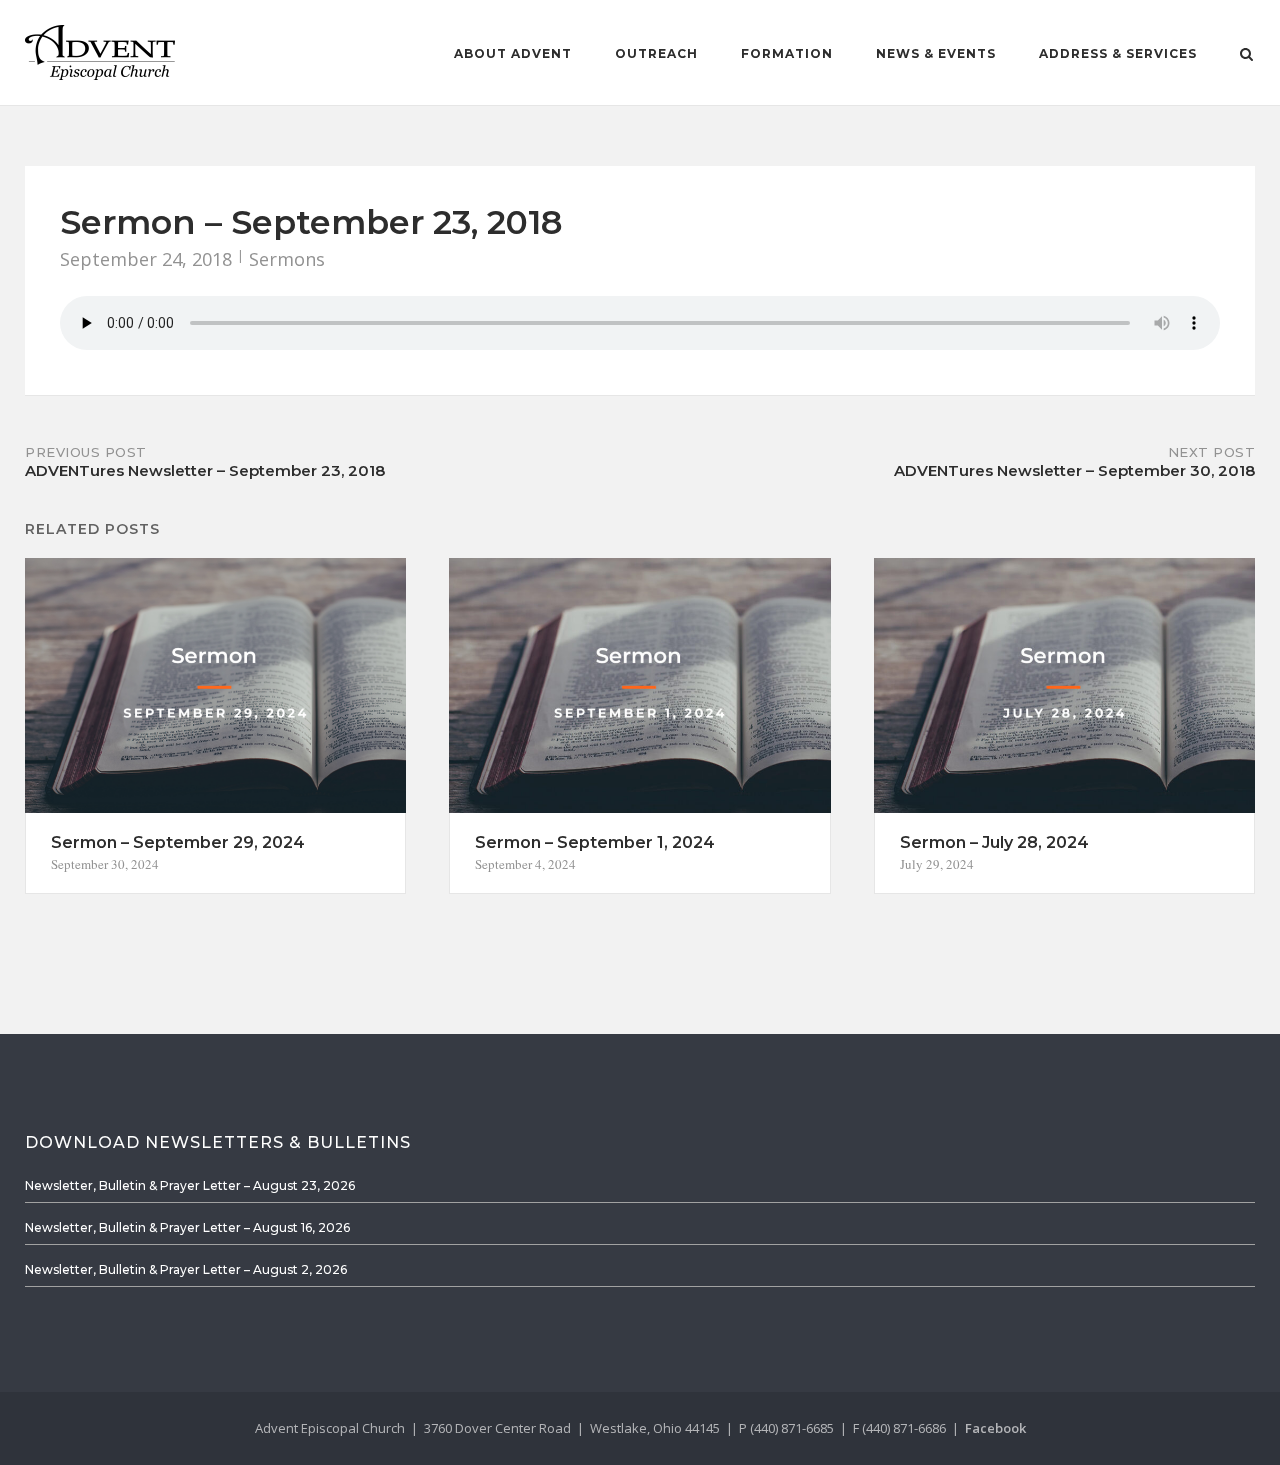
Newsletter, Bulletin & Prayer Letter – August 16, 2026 (187, 1227)
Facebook (995, 1428)
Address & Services (1118, 53)
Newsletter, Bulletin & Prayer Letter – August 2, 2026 (186, 1269)
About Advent (513, 53)
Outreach (656, 53)
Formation (787, 53)
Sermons (287, 259)
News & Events (936, 53)
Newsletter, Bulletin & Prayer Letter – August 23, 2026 (190, 1185)
